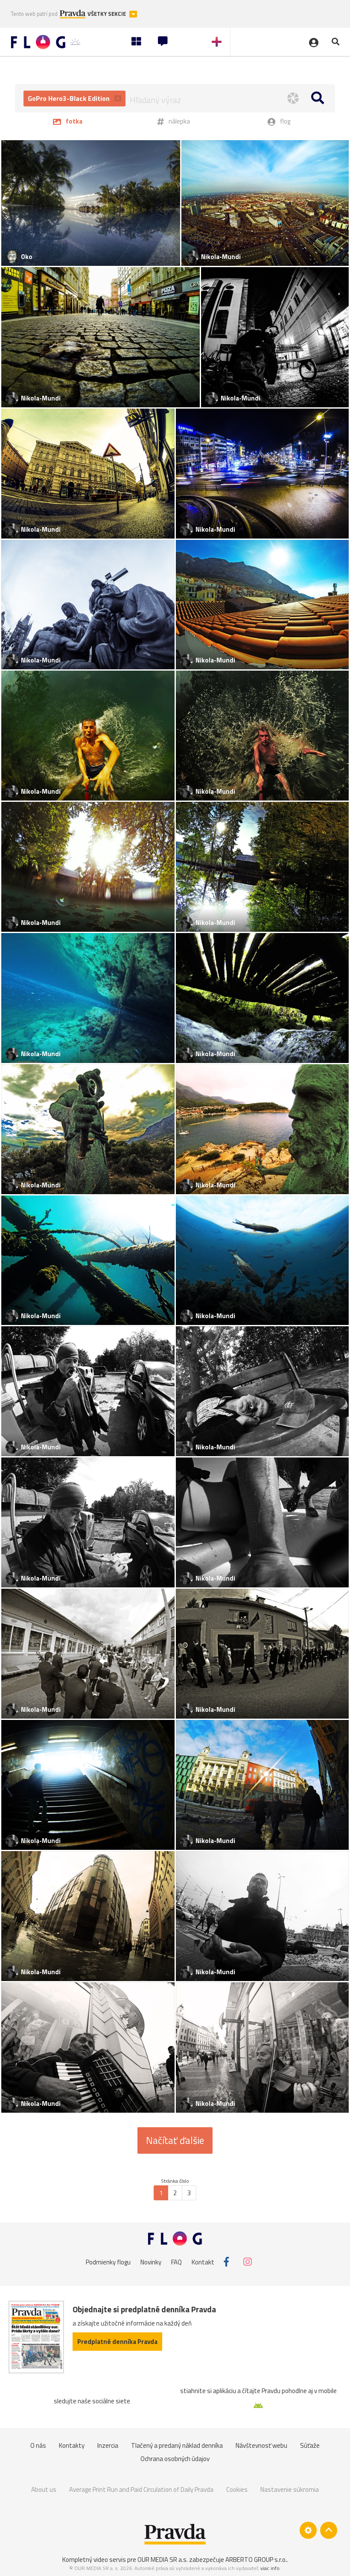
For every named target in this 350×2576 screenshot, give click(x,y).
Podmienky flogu (108, 2262)
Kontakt (203, 2262)
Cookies (237, 2489)
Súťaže (310, 2445)
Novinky (151, 2262)
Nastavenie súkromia (290, 2489)
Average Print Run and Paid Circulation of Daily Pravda (141, 2489)
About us (44, 2489)
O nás (38, 2445)
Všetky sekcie (107, 14)
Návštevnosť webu (261, 2445)
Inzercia (108, 2445)
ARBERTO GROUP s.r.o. (256, 2560)
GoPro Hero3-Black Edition (70, 98)
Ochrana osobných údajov (175, 2459)
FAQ (176, 2262)
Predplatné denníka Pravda (117, 2342)
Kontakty (72, 2445)
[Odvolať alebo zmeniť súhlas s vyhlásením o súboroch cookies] (308, 2530)
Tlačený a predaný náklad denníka (177, 2445)
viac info (270, 2568)
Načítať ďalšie (175, 2140)
